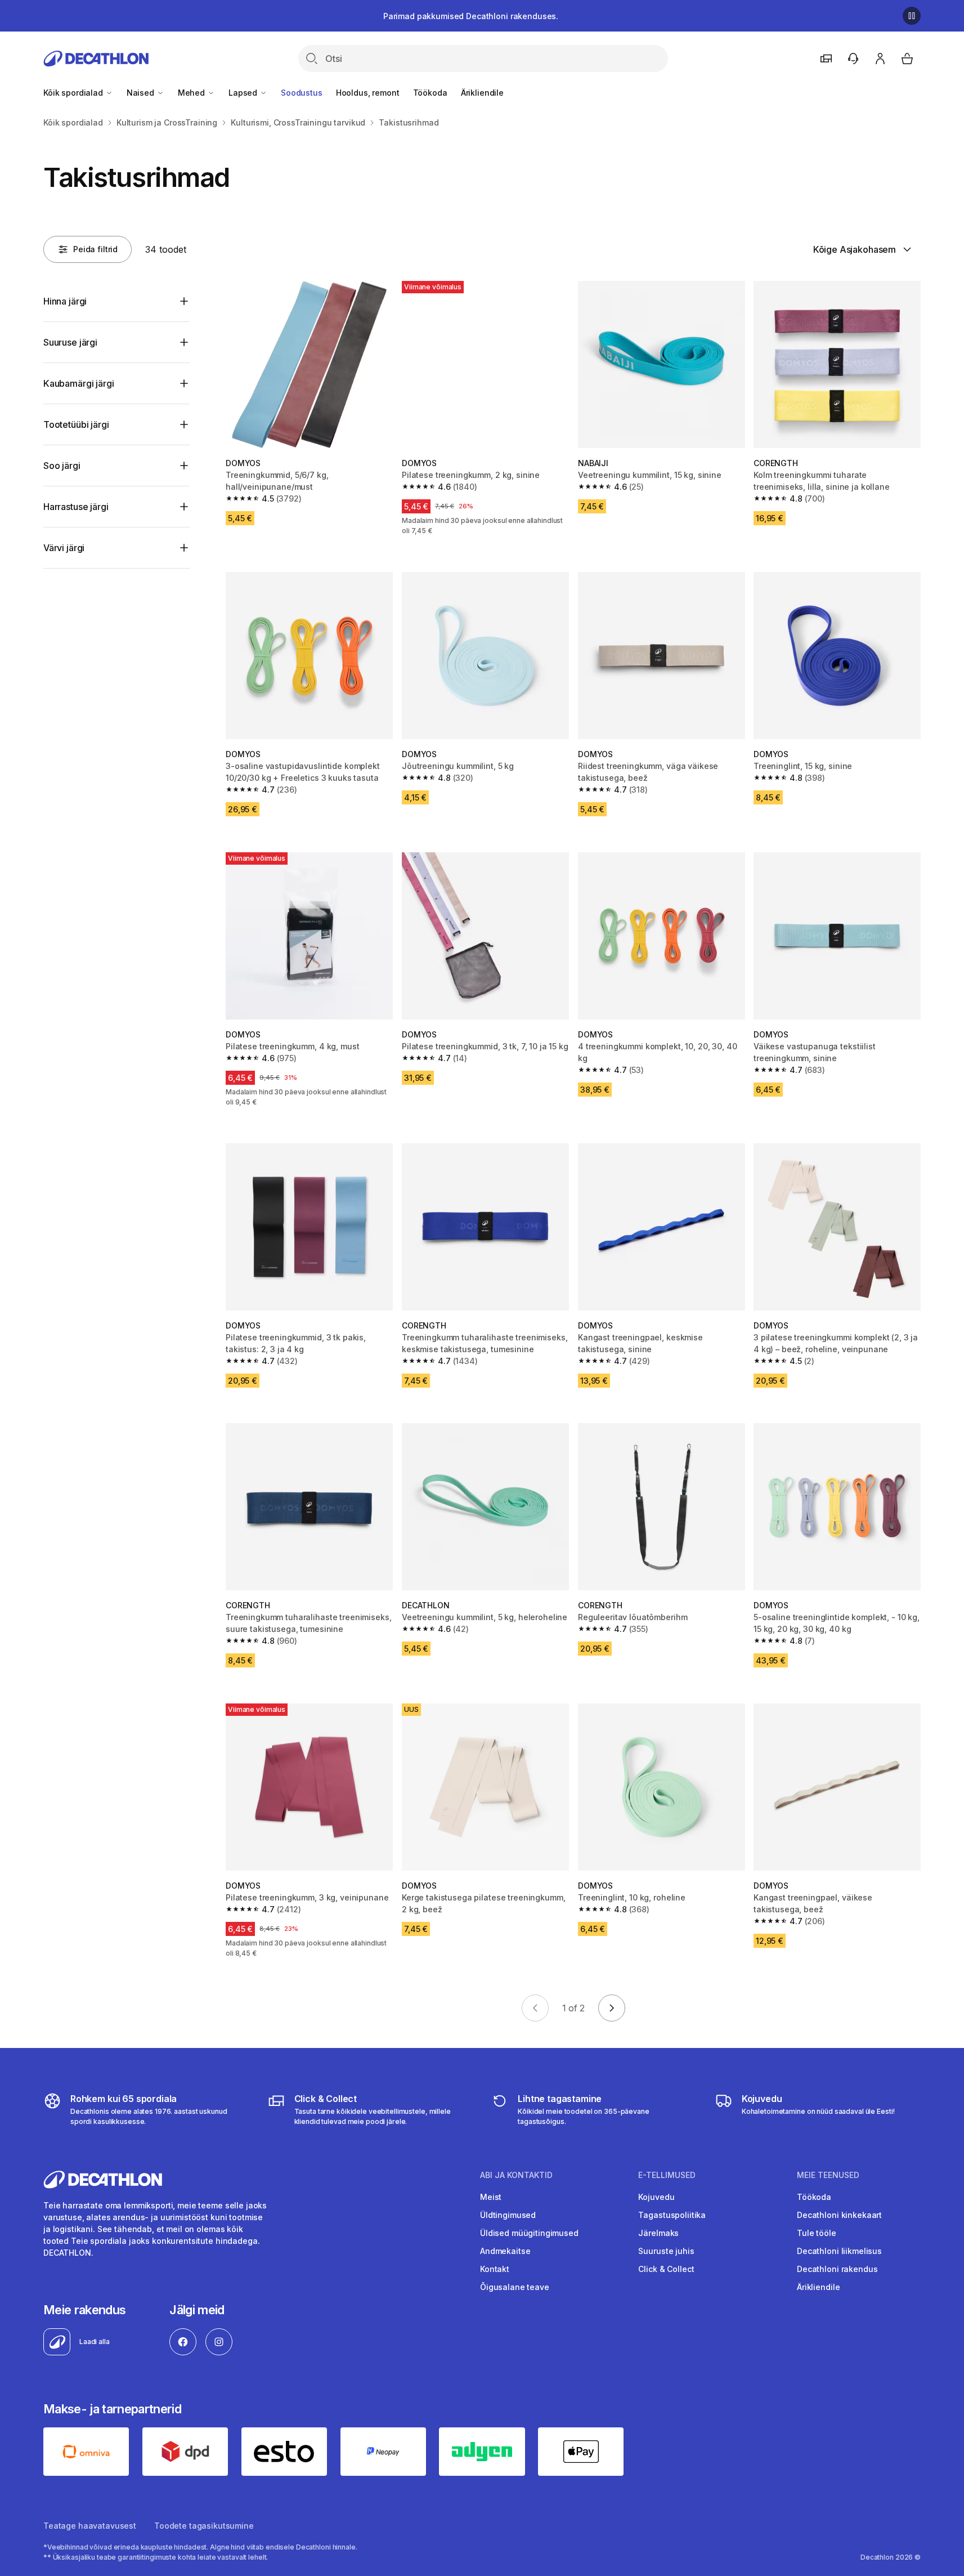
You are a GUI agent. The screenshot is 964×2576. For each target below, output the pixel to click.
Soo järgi (62, 466)
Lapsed (244, 93)
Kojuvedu (656, 2197)
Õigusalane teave (515, 2287)
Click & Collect (666, 2269)
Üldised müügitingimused (529, 2233)
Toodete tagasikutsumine (204, 2526)
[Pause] (912, 16)
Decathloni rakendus (837, 2269)
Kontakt (495, 2269)
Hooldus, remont (368, 93)
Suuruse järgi (70, 342)
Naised (142, 93)
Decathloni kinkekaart (839, 2215)
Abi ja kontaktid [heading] (516, 2175)
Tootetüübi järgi (76, 424)
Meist (491, 2197)
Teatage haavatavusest (90, 2526)
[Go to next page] (612, 2008)
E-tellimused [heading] (667, 2175)
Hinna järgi (65, 301)
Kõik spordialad (74, 93)
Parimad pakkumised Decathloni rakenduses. (471, 16)
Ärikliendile (482, 93)
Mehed (192, 93)
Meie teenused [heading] (828, 2175)
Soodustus (302, 93)
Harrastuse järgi (76, 507)
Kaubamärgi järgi (79, 383)
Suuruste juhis (666, 2251)
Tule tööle (817, 2233)
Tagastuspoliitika (672, 2215)
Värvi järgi (64, 548)
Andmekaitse (505, 2251)
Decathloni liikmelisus (839, 2251)
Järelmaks (658, 2233)
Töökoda (430, 93)
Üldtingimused (508, 2215)
